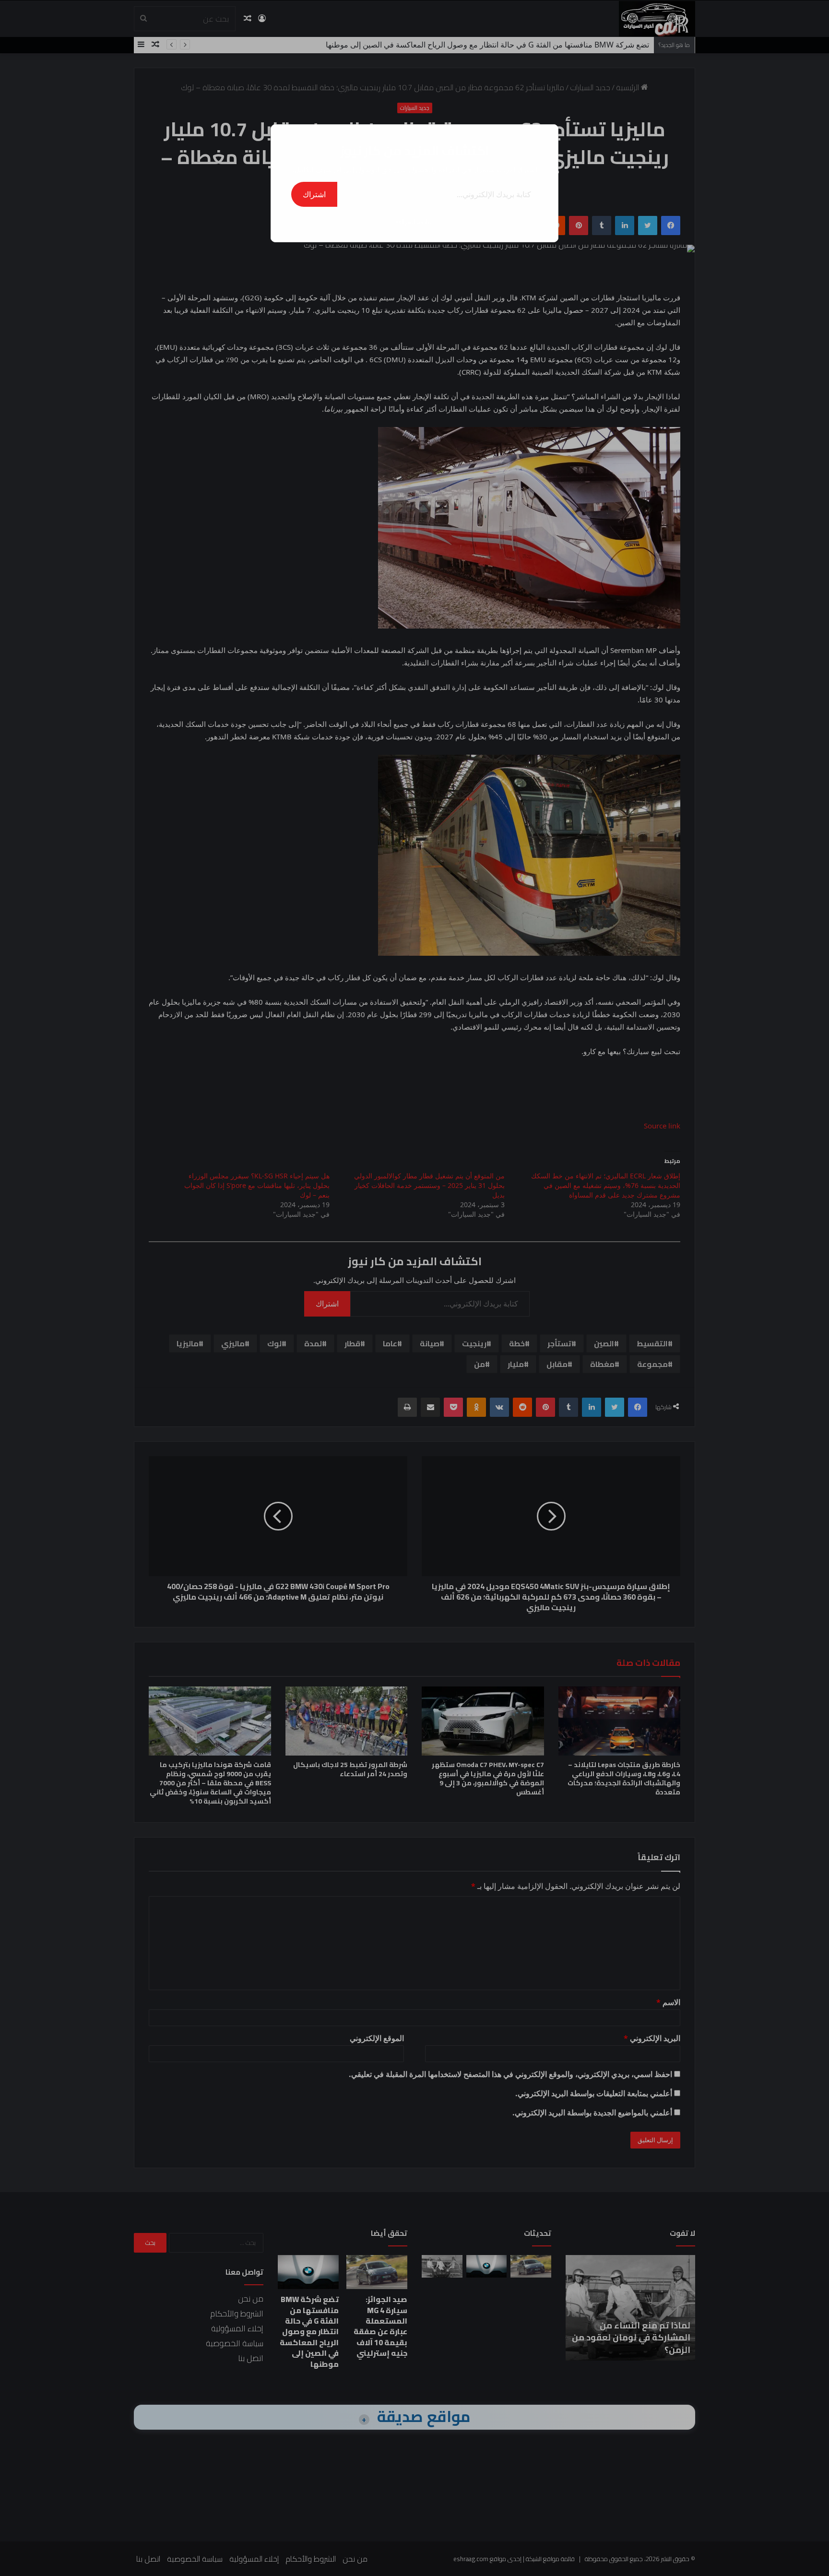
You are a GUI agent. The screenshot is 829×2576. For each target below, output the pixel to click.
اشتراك (314, 194)
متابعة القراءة (414, 221)
